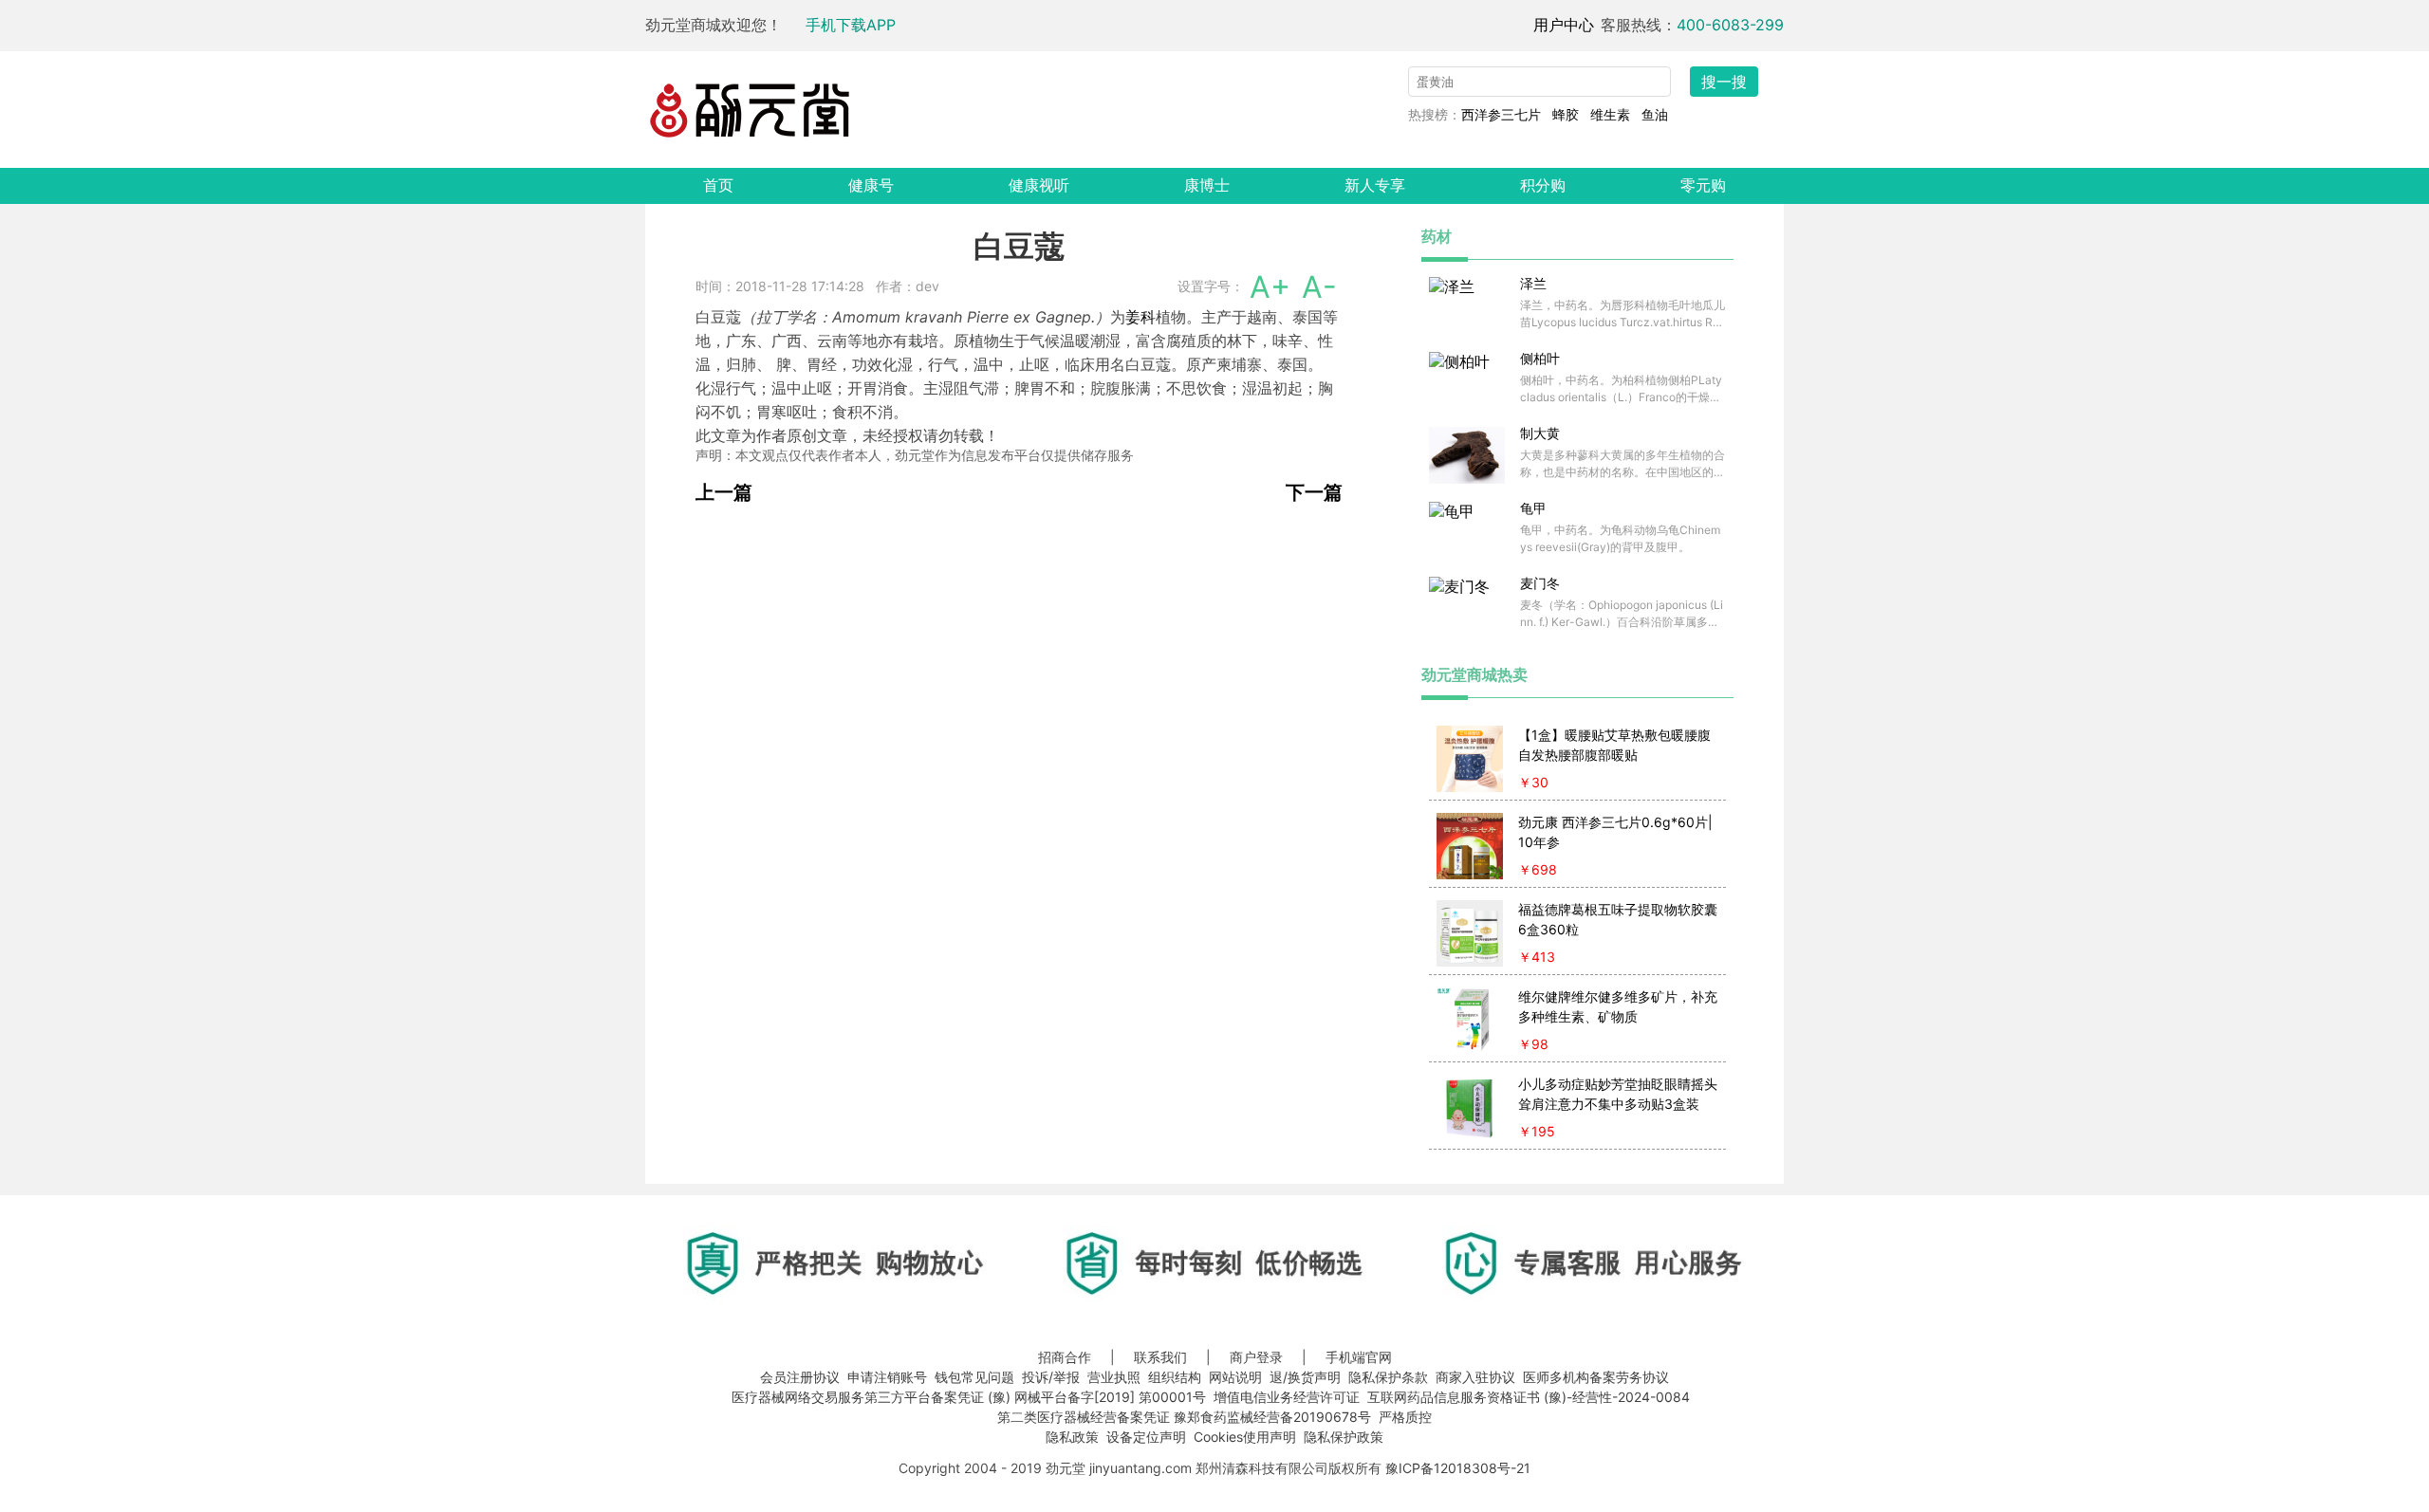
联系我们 (1160, 1357)
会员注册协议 (800, 1377)
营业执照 (1114, 1377)
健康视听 (1039, 185)
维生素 (1610, 114)
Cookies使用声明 (1245, 1437)
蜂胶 (1566, 114)
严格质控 (1405, 1417)
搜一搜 (1724, 82)
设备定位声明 (1146, 1437)
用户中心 (1564, 25)
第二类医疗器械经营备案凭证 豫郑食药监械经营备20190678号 (1184, 1417)
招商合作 (1065, 1357)
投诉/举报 (1051, 1377)
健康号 (871, 185)
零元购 (1703, 185)
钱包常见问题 (974, 1377)
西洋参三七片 (1501, 114)
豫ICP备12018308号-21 (1458, 1468)
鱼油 (1655, 114)
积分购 (1543, 185)
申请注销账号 (887, 1377)
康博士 (1207, 185)
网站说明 (1235, 1377)
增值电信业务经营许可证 (1287, 1397)
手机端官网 (1359, 1357)
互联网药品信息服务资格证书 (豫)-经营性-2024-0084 (1529, 1397)
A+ (1270, 287)
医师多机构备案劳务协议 (1596, 1377)
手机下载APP (851, 25)
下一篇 (1314, 492)
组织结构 (1175, 1377)
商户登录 (1256, 1357)
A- (1319, 287)
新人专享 (1375, 185)
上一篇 (724, 492)
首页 (718, 185)
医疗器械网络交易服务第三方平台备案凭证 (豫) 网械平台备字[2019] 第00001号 (969, 1397)
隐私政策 (1072, 1437)
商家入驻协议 (1475, 1377)
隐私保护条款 (1388, 1377)
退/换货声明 (1305, 1377)
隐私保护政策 (1344, 1437)
